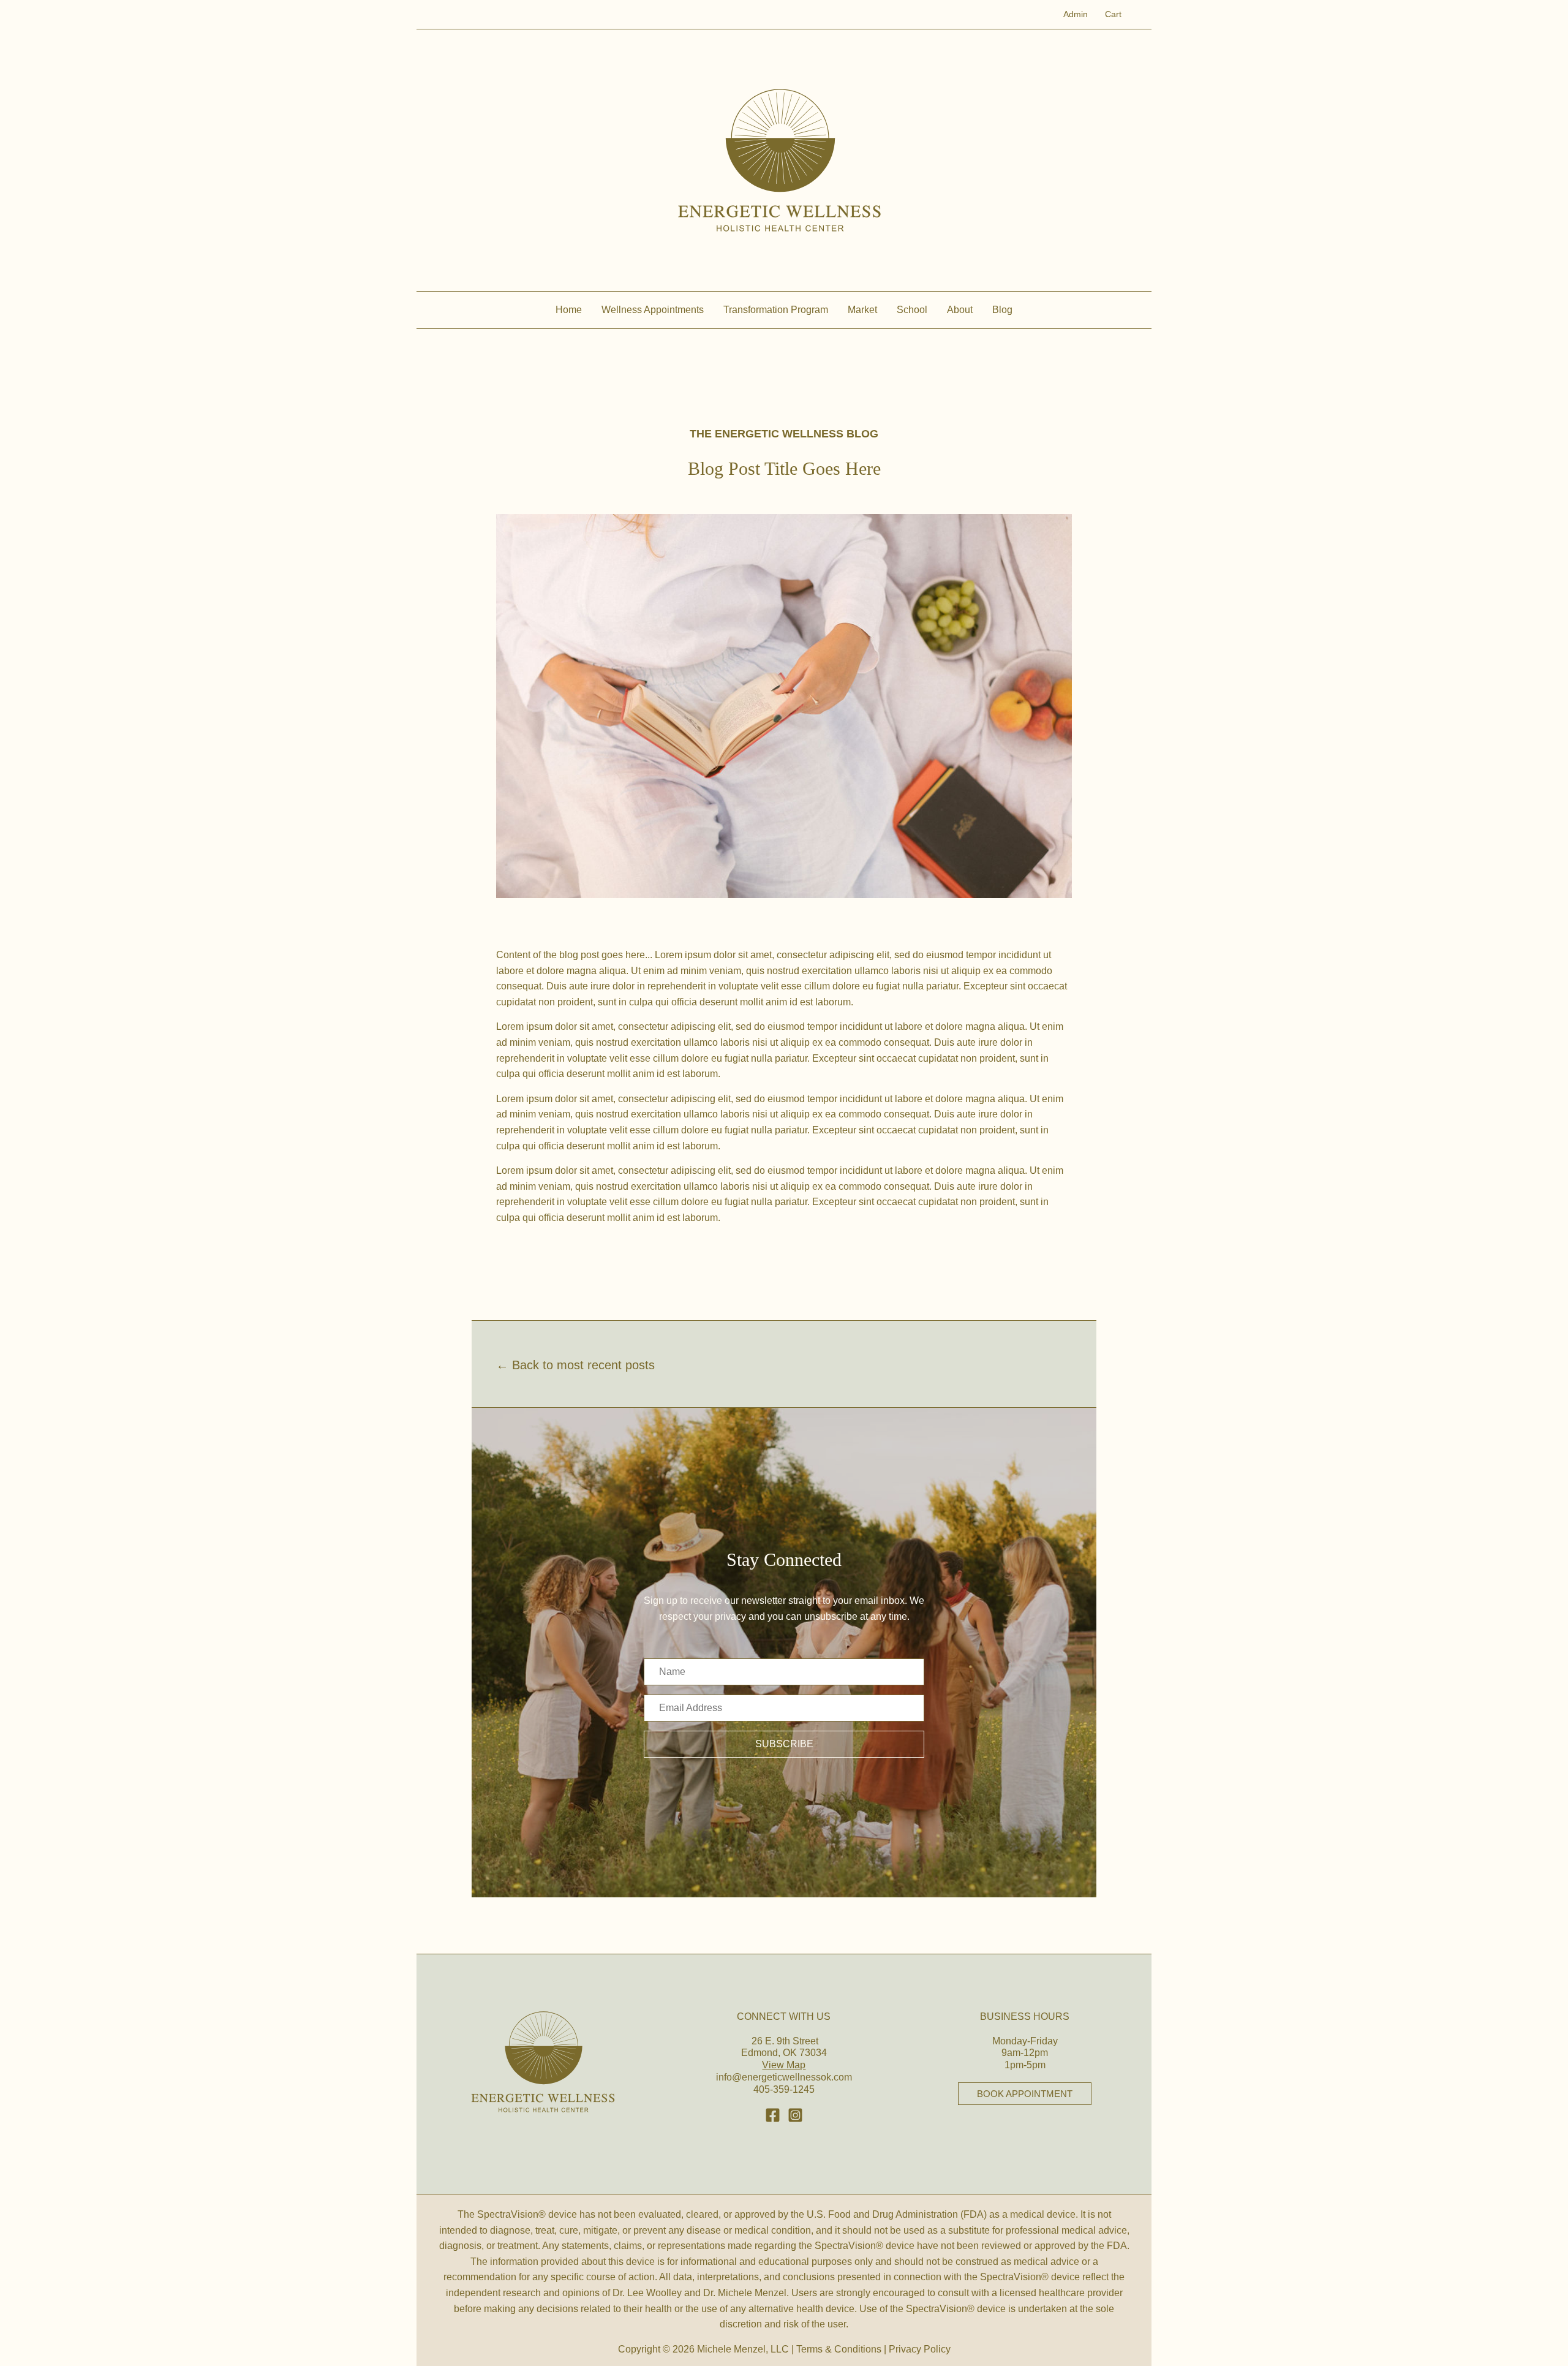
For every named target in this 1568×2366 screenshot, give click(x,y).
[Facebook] (773, 2115)
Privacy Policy (920, 2349)
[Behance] (795, 2115)
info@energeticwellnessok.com (784, 2077)
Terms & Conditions (839, 2349)
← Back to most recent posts (575, 1365)
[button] (784, 1744)
